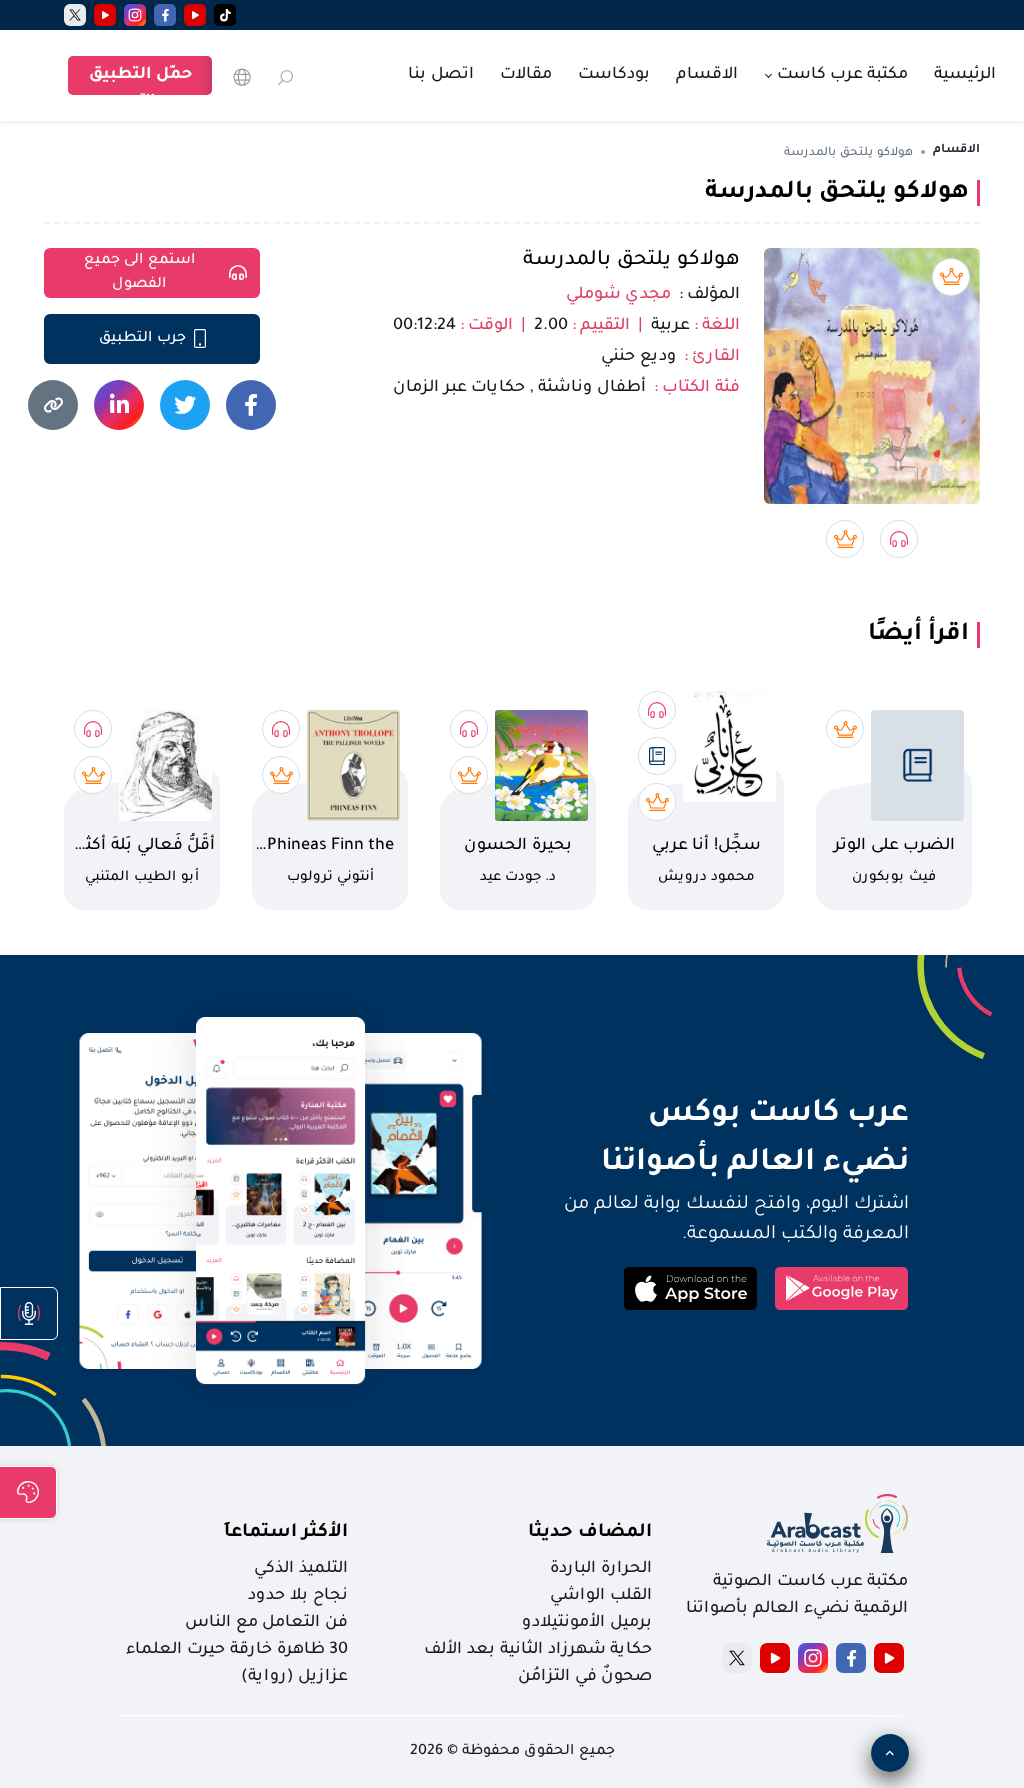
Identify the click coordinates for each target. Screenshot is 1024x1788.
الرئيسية (965, 75)
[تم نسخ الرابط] (53, 405)
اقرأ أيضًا (918, 635)
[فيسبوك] (165, 15)
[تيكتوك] (225, 15)
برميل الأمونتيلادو (587, 1623)
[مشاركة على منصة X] (185, 405)
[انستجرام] (135, 15)
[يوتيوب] (195, 15)
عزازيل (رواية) (294, 1677)
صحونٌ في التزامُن (585, 1677)
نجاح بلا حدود (298, 1596)
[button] (29, 1313)
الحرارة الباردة (601, 1569)
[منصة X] (737, 1658)
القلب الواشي (601, 1596)
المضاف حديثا (590, 1533)
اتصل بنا (441, 75)
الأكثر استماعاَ (286, 1533)
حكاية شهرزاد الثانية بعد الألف (538, 1650)
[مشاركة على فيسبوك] (251, 405)
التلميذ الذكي (301, 1569)
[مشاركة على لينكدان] (119, 405)
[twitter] (75, 15)
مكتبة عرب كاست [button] (840, 75)
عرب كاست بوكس (716, 1115)
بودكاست (614, 75)
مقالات (526, 75)
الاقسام (707, 75)
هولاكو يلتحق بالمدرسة (631, 261)
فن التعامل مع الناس (266, 1623)
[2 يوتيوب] (105, 15)
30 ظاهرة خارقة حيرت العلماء (237, 1650)
